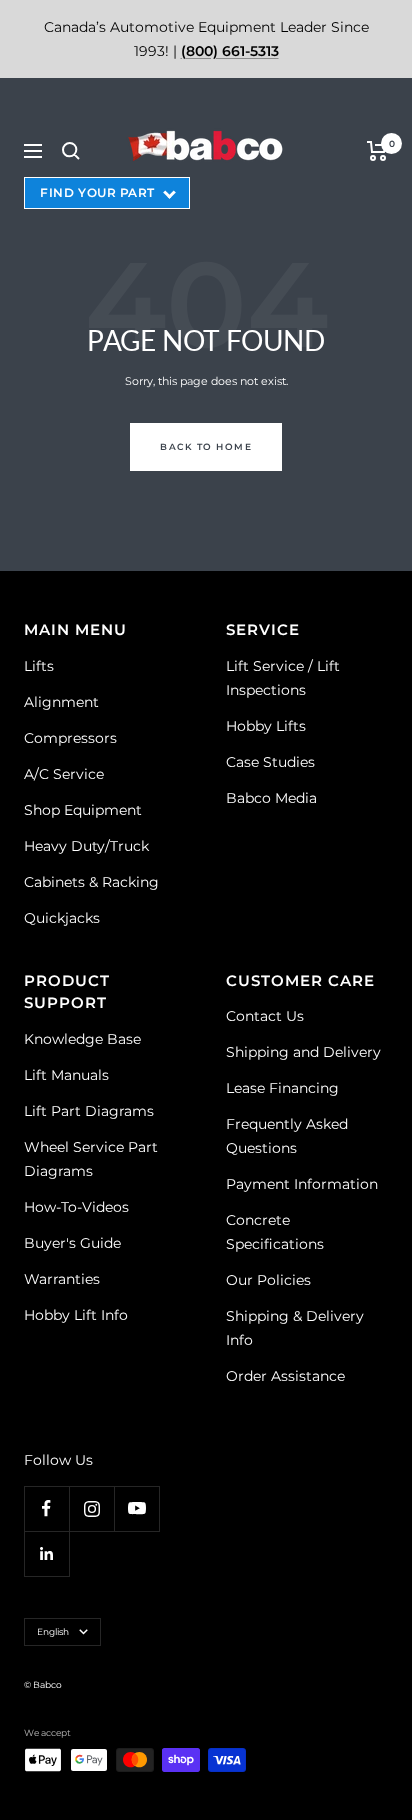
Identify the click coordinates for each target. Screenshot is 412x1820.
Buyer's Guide (72, 1243)
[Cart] (377, 151)
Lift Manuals (66, 1075)
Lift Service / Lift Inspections (283, 678)
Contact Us (265, 1016)
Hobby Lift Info (76, 1315)
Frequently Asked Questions (287, 1136)
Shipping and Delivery (303, 1052)
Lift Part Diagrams (89, 1111)
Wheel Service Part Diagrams (91, 1159)
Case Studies (270, 762)
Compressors (70, 738)
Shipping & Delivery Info (295, 1328)
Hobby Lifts (266, 726)
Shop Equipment (83, 810)
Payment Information (302, 1184)
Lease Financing (282, 1088)
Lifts (39, 666)
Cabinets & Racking (91, 882)
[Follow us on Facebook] (46, 1508)
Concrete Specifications (275, 1232)
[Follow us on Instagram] (91, 1508)
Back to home (206, 446)
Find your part (97, 192)
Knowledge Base (82, 1039)
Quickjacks (62, 918)
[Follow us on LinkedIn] (46, 1553)
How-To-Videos (76, 1207)
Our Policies (268, 1280)
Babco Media (271, 798)
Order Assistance (285, 1376)
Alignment (61, 702)
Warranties (62, 1279)
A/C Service (64, 774)
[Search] (71, 151)
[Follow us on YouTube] (136, 1508)
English (53, 1631)
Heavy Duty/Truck (86, 846)
